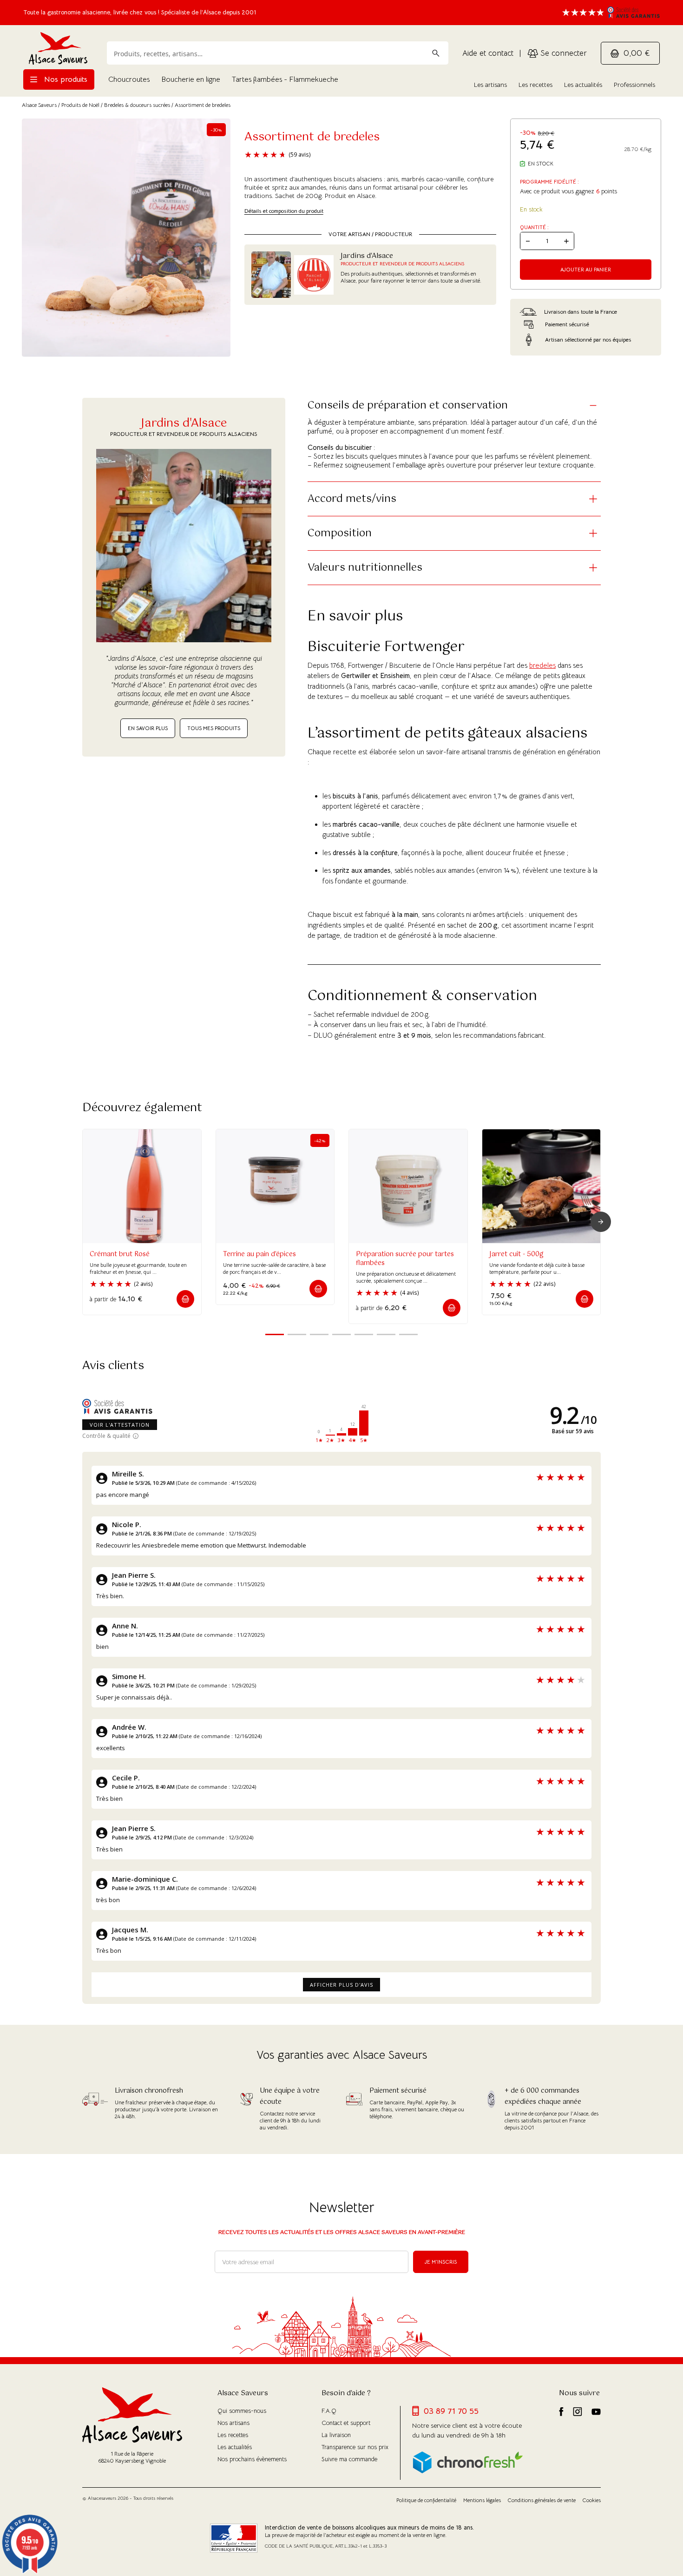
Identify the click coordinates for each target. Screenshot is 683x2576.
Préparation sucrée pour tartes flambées (405, 1259)
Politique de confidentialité (426, 2500)
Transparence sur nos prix (355, 2447)
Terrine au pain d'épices (259, 1254)
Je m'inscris (441, 2262)
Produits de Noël (80, 105)
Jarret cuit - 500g (516, 1254)
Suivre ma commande (349, 2459)
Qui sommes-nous (242, 2411)
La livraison (336, 2435)
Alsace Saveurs (39, 105)
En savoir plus (148, 728)
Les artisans (490, 85)
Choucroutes (129, 79)
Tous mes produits (214, 728)
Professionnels (634, 85)
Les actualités (583, 85)
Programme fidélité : (549, 182)
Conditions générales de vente (542, 2500)
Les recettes (535, 85)
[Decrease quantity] (528, 241)
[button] (185, 1299)
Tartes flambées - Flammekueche (285, 79)
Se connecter (562, 53)
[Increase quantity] (566, 241)
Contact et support (346, 2423)
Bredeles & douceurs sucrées (137, 105)
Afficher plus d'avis (341, 1985)
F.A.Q (329, 2411)
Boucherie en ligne (191, 79)
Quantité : (534, 227)
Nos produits (65, 79)
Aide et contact (488, 53)
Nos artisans (233, 2423)
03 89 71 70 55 (451, 2411)
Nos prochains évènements (252, 2459)
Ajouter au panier (586, 270)
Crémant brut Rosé (120, 1254)
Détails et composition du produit (284, 211)
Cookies (592, 2500)
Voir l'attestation (120, 1425)
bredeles (542, 665)
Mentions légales (482, 2500)
